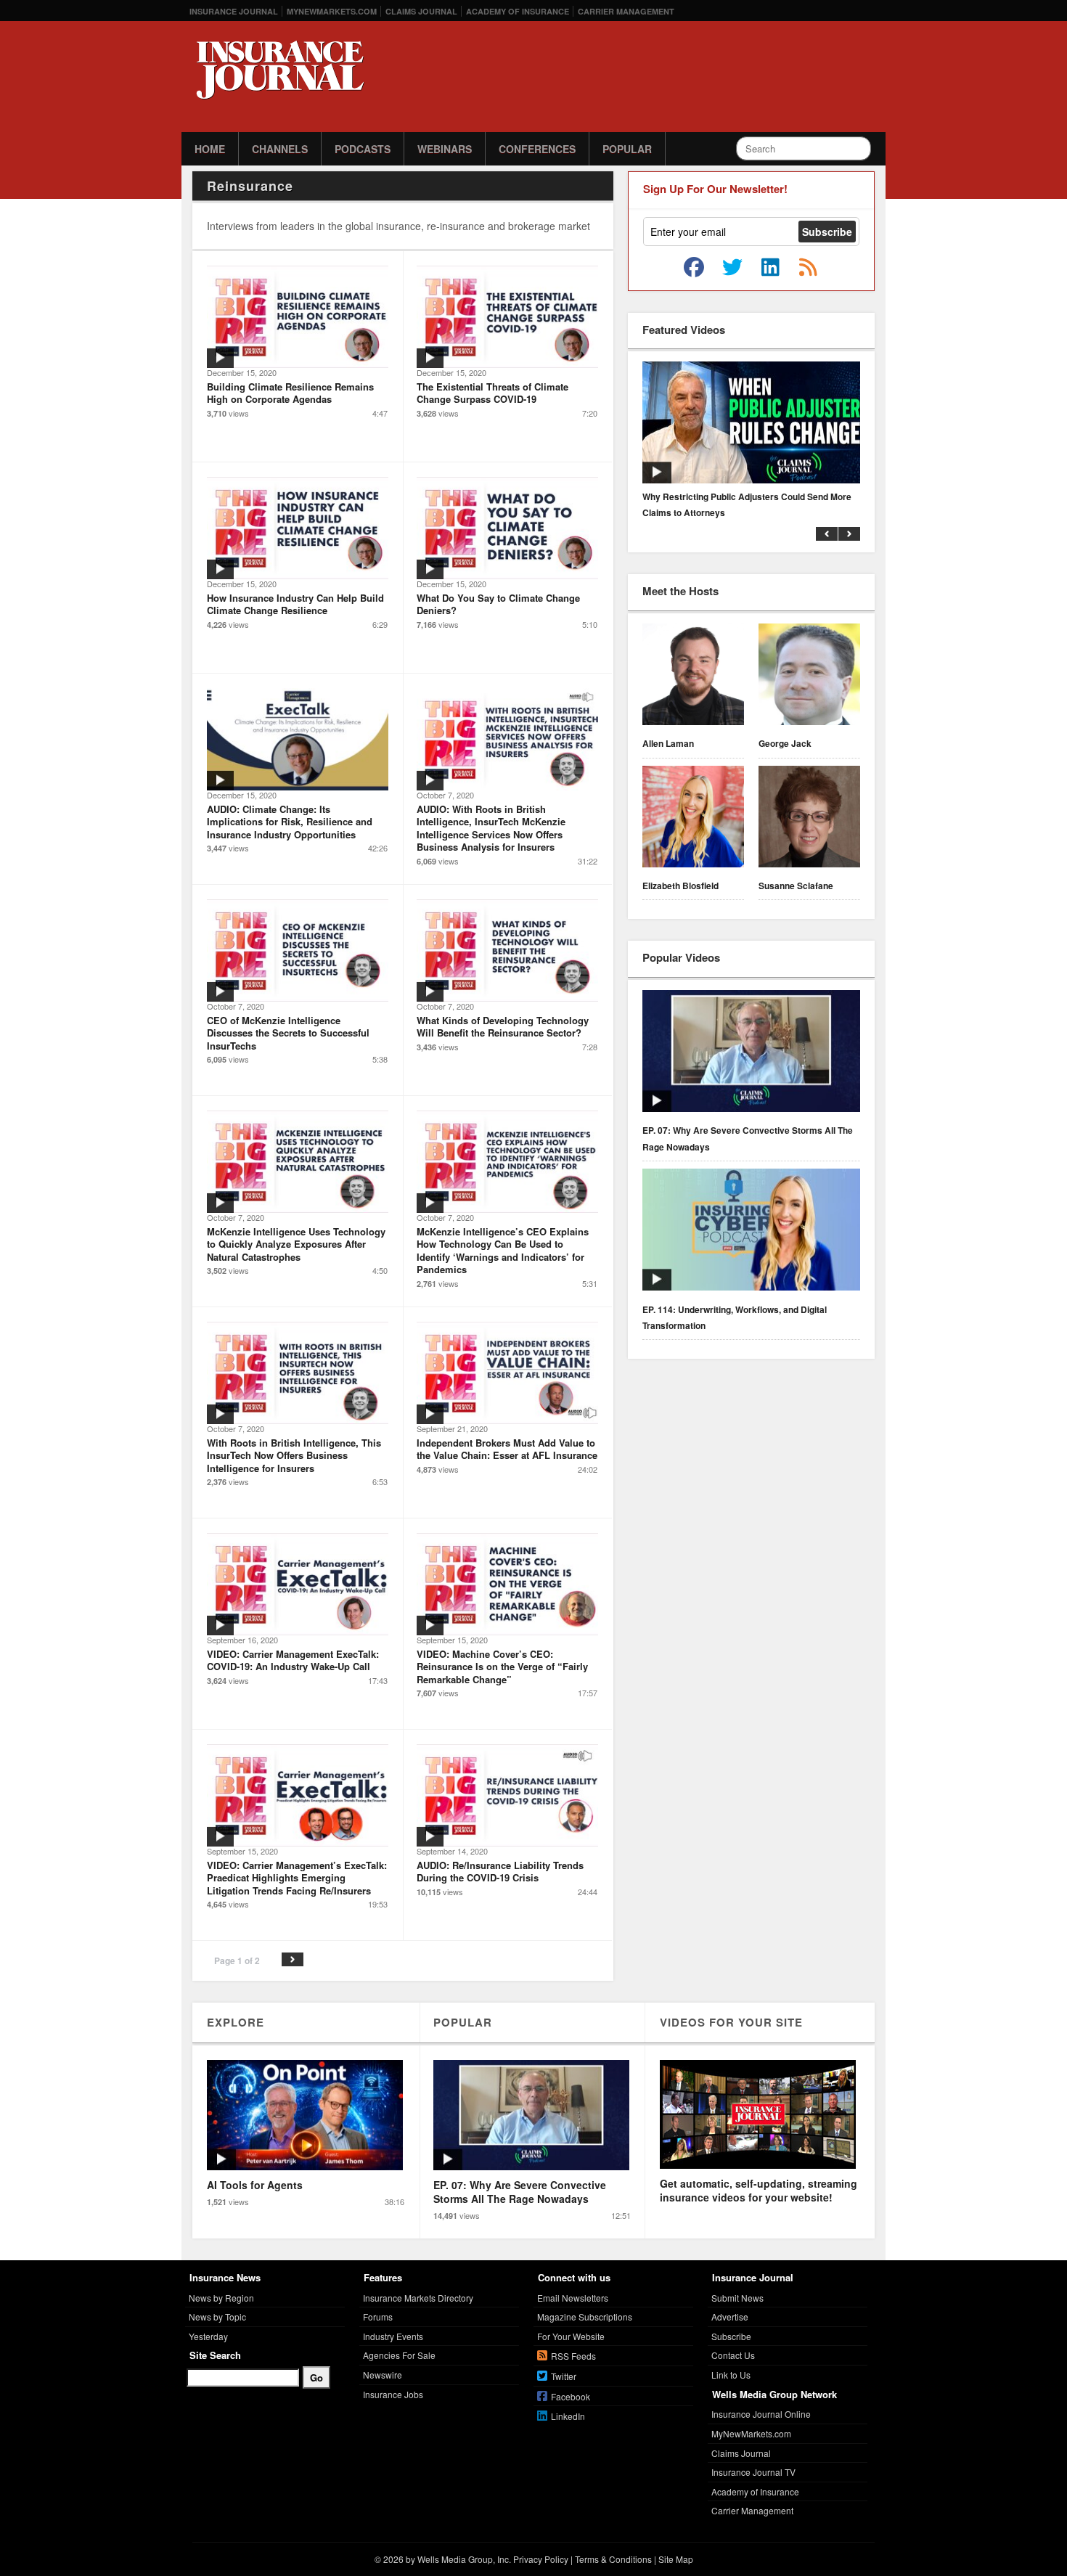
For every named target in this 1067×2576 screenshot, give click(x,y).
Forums (378, 2317)
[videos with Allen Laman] (693, 676)
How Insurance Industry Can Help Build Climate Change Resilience (295, 604)
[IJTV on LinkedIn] (770, 268)
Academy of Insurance (518, 11)
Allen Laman (668, 743)
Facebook (571, 2396)
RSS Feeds (573, 2356)
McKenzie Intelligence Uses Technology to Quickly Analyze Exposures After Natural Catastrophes (296, 1244)
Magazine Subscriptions (585, 2317)
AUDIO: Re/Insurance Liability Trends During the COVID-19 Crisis (500, 1872)
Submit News (737, 2298)
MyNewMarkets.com (332, 11)
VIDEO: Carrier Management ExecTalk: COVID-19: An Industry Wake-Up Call (293, 1660)
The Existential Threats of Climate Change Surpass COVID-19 (492, 393)
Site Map (676, 2559)
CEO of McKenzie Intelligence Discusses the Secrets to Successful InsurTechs (288, 1033)
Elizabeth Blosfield (680, 886)
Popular (627, 149)
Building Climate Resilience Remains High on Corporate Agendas (290, 393)
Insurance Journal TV (753, 2472)
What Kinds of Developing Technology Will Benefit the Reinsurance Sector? (503, 1027)
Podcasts (363, 149)
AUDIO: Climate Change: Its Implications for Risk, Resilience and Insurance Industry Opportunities (290, 822)
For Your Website (571, 2336)
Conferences (537, 149)
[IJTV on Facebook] (694, 268)
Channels (280, 149)
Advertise (730, 2317)
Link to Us (731, 2375)
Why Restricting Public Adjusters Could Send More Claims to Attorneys (747, 504)
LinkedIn (568, 2416)
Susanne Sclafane (796, 886)
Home (210, 149)
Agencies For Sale (399, 2355)
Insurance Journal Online (761, 2414)
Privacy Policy (541, 2559)
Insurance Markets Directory (418, 2298)
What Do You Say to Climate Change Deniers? (498, 604)
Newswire (383, 2375)
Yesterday (208, 2336)
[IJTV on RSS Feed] (808, 268)
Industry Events (393, 2336)
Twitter (564, 2376)
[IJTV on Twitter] (732, 268)
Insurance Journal (234, 11)
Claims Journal (421, 11)
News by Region (221, 2298)
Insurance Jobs (393, 2394)
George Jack (785, 743)
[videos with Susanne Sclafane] (809, 819)
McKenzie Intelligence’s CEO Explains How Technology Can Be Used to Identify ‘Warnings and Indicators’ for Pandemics (503, 1251)
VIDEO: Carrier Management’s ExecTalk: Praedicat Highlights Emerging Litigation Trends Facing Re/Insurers (297, 1878)
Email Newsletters (573, 2298)
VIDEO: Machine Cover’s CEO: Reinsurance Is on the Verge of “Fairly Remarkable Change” (502, 1667)
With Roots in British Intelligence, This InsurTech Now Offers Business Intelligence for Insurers (294, 1455)
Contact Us (733, 2355)
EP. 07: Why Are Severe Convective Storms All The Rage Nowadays (748, 1138)
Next (293, 1959)
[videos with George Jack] (809, 676)
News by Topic (217, 2317)
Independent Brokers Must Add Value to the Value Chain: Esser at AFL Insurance (507, 1449)
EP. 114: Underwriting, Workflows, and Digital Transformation (735, 1317)
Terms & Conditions (613, 2559)
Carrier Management (626, 11)
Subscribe (731, 2336)
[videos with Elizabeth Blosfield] (693, 819)
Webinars (445, 149)
